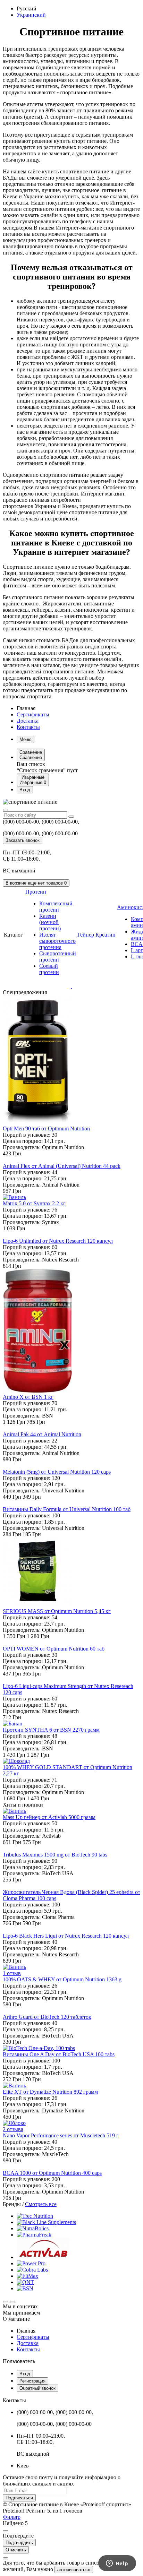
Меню (26, 739)
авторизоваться (74, 2570)
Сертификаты (33, 714)
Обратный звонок (37, 2388)
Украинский (31, 15)
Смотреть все (41, 2204)
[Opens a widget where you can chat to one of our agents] (117, 2564)
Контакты (28, 727)
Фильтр (12, 2517)
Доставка (28, 721)
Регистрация (32, 2381)
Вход (25, 2374)
